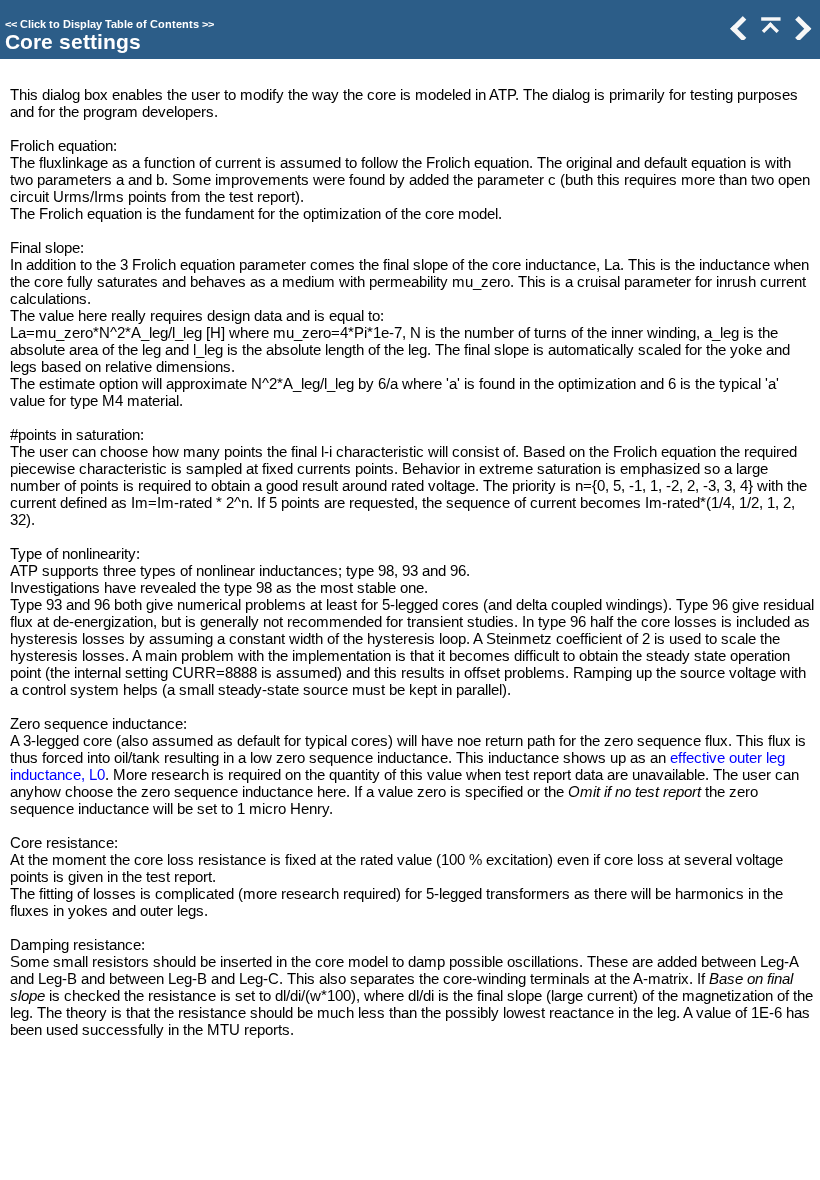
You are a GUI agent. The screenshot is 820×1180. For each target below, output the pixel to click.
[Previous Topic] (737, 34)
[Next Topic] (801, 34)
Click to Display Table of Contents (109, 24)
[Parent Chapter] (769, 34)
